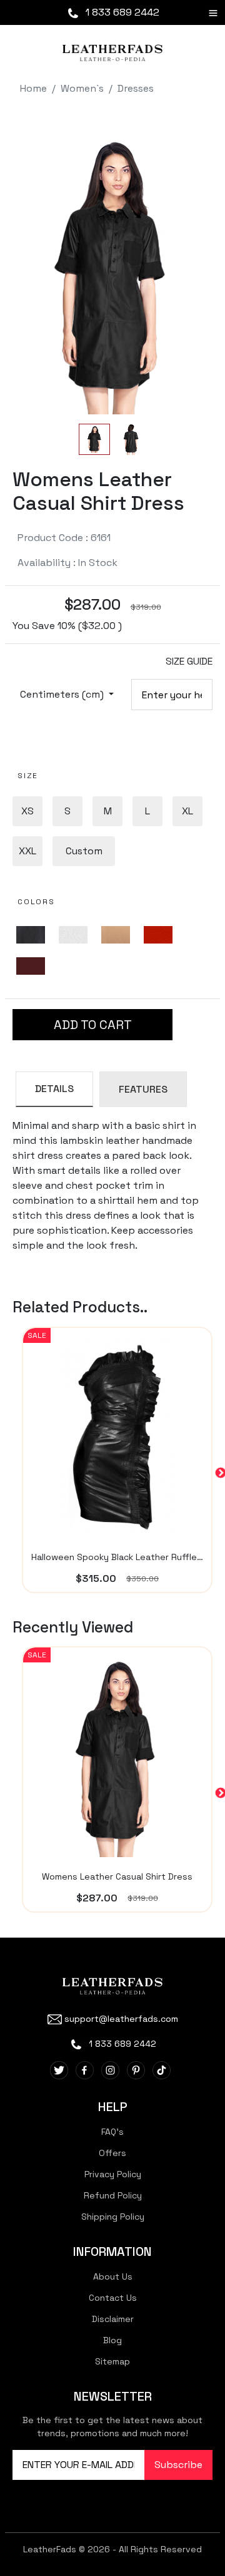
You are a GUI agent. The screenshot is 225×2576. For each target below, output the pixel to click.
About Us (113, 2276)
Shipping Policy (113, 2217)
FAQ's (112, 2132)
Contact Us (113, 2298)
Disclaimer (113, 2319)
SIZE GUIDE (189, 661)
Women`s (82, 88)
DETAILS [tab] (54, 1089)
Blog (112, 2340)
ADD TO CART (93, 1025)
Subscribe (178, 2465)
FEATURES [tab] (143, 1089)
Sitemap (112, 2361)
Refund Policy (113, 2195)
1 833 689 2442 (121, 12)
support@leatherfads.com (121, 2019)
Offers (112, 2153)
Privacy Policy (113, 2174)
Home (33, 88)
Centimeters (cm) (63, 694)
